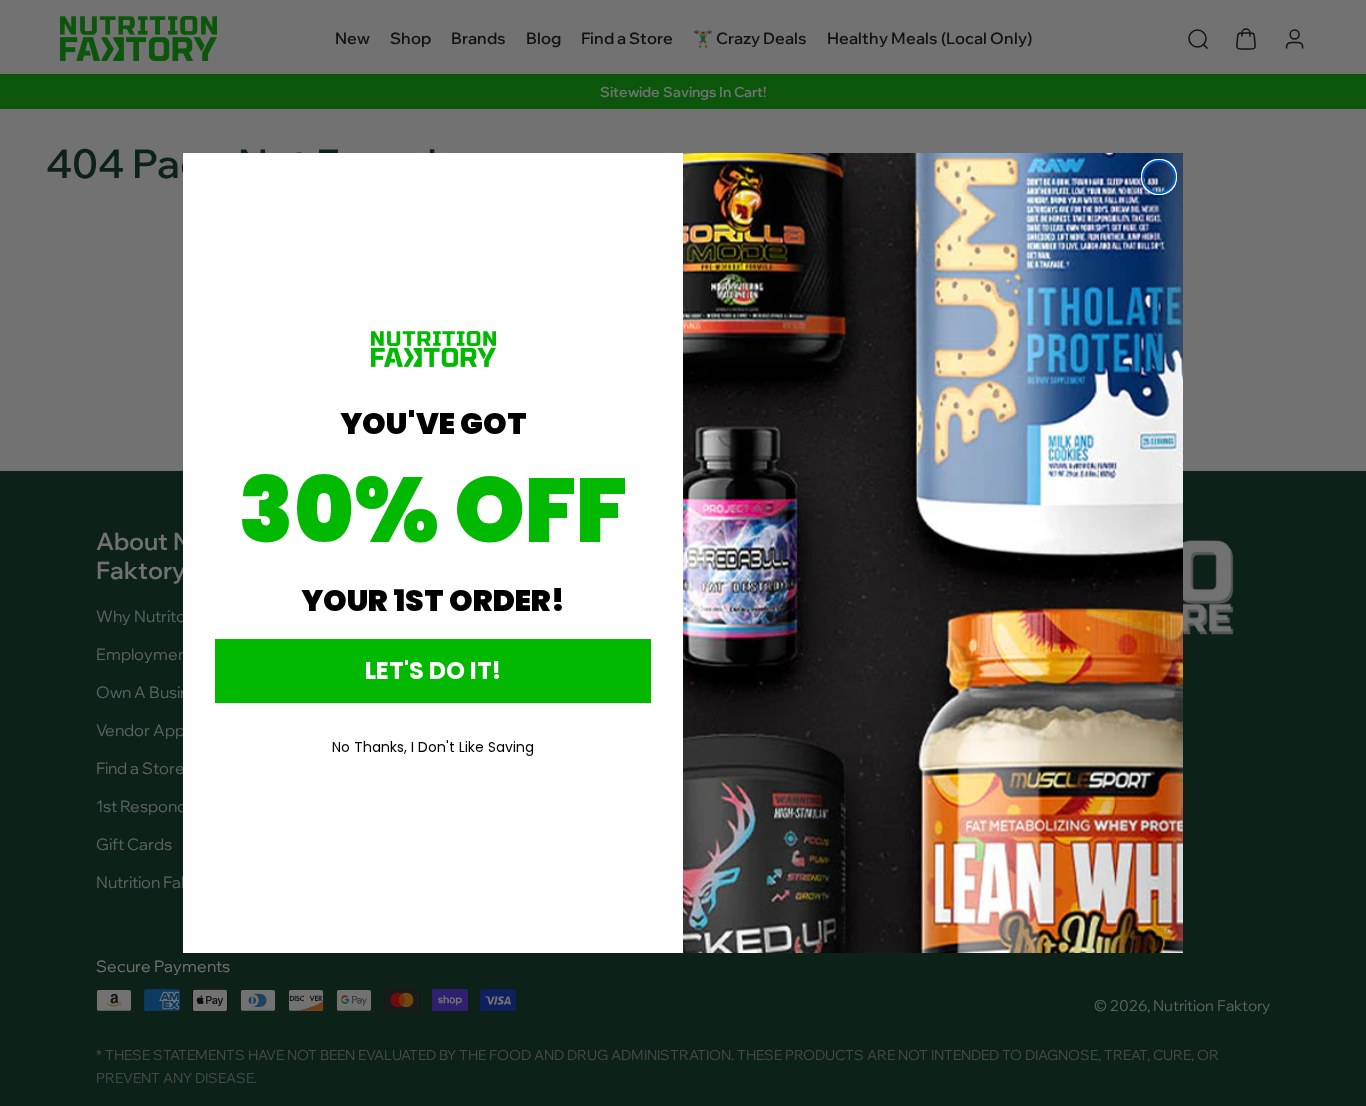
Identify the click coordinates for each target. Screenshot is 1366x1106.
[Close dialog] (1159, 177)
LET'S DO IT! (433, 670)
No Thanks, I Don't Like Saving (433, 747)
